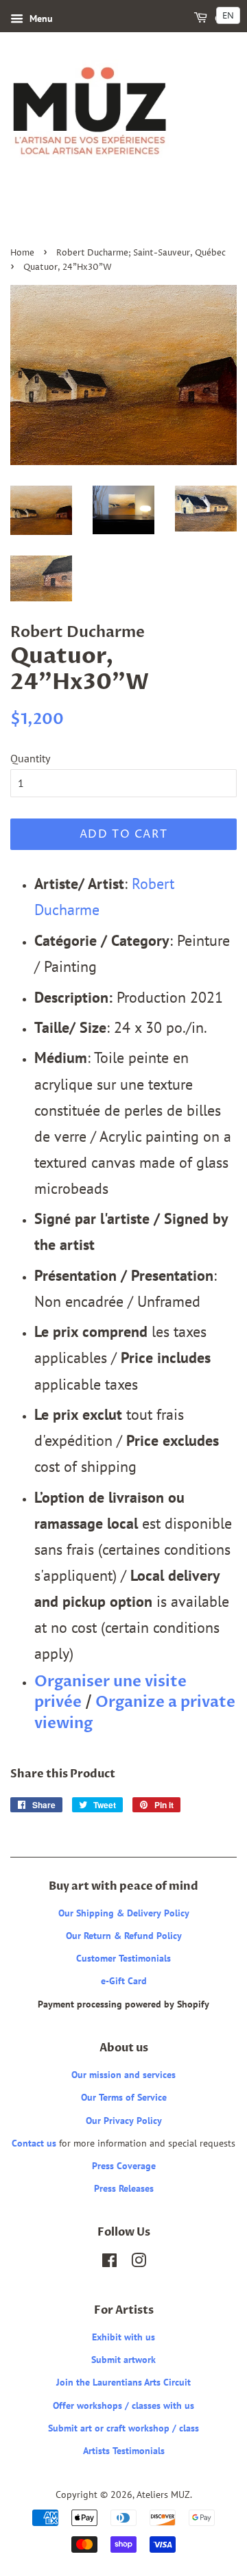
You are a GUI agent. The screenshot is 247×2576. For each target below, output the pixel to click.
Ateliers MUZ (163, 2494)
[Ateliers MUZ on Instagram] (139, 2263)
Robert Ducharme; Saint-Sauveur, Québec (141, 253)
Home (22, 253)
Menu (40, 18)
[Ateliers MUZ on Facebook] (109, 2263)
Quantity (30, 758)
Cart (225, 19)
